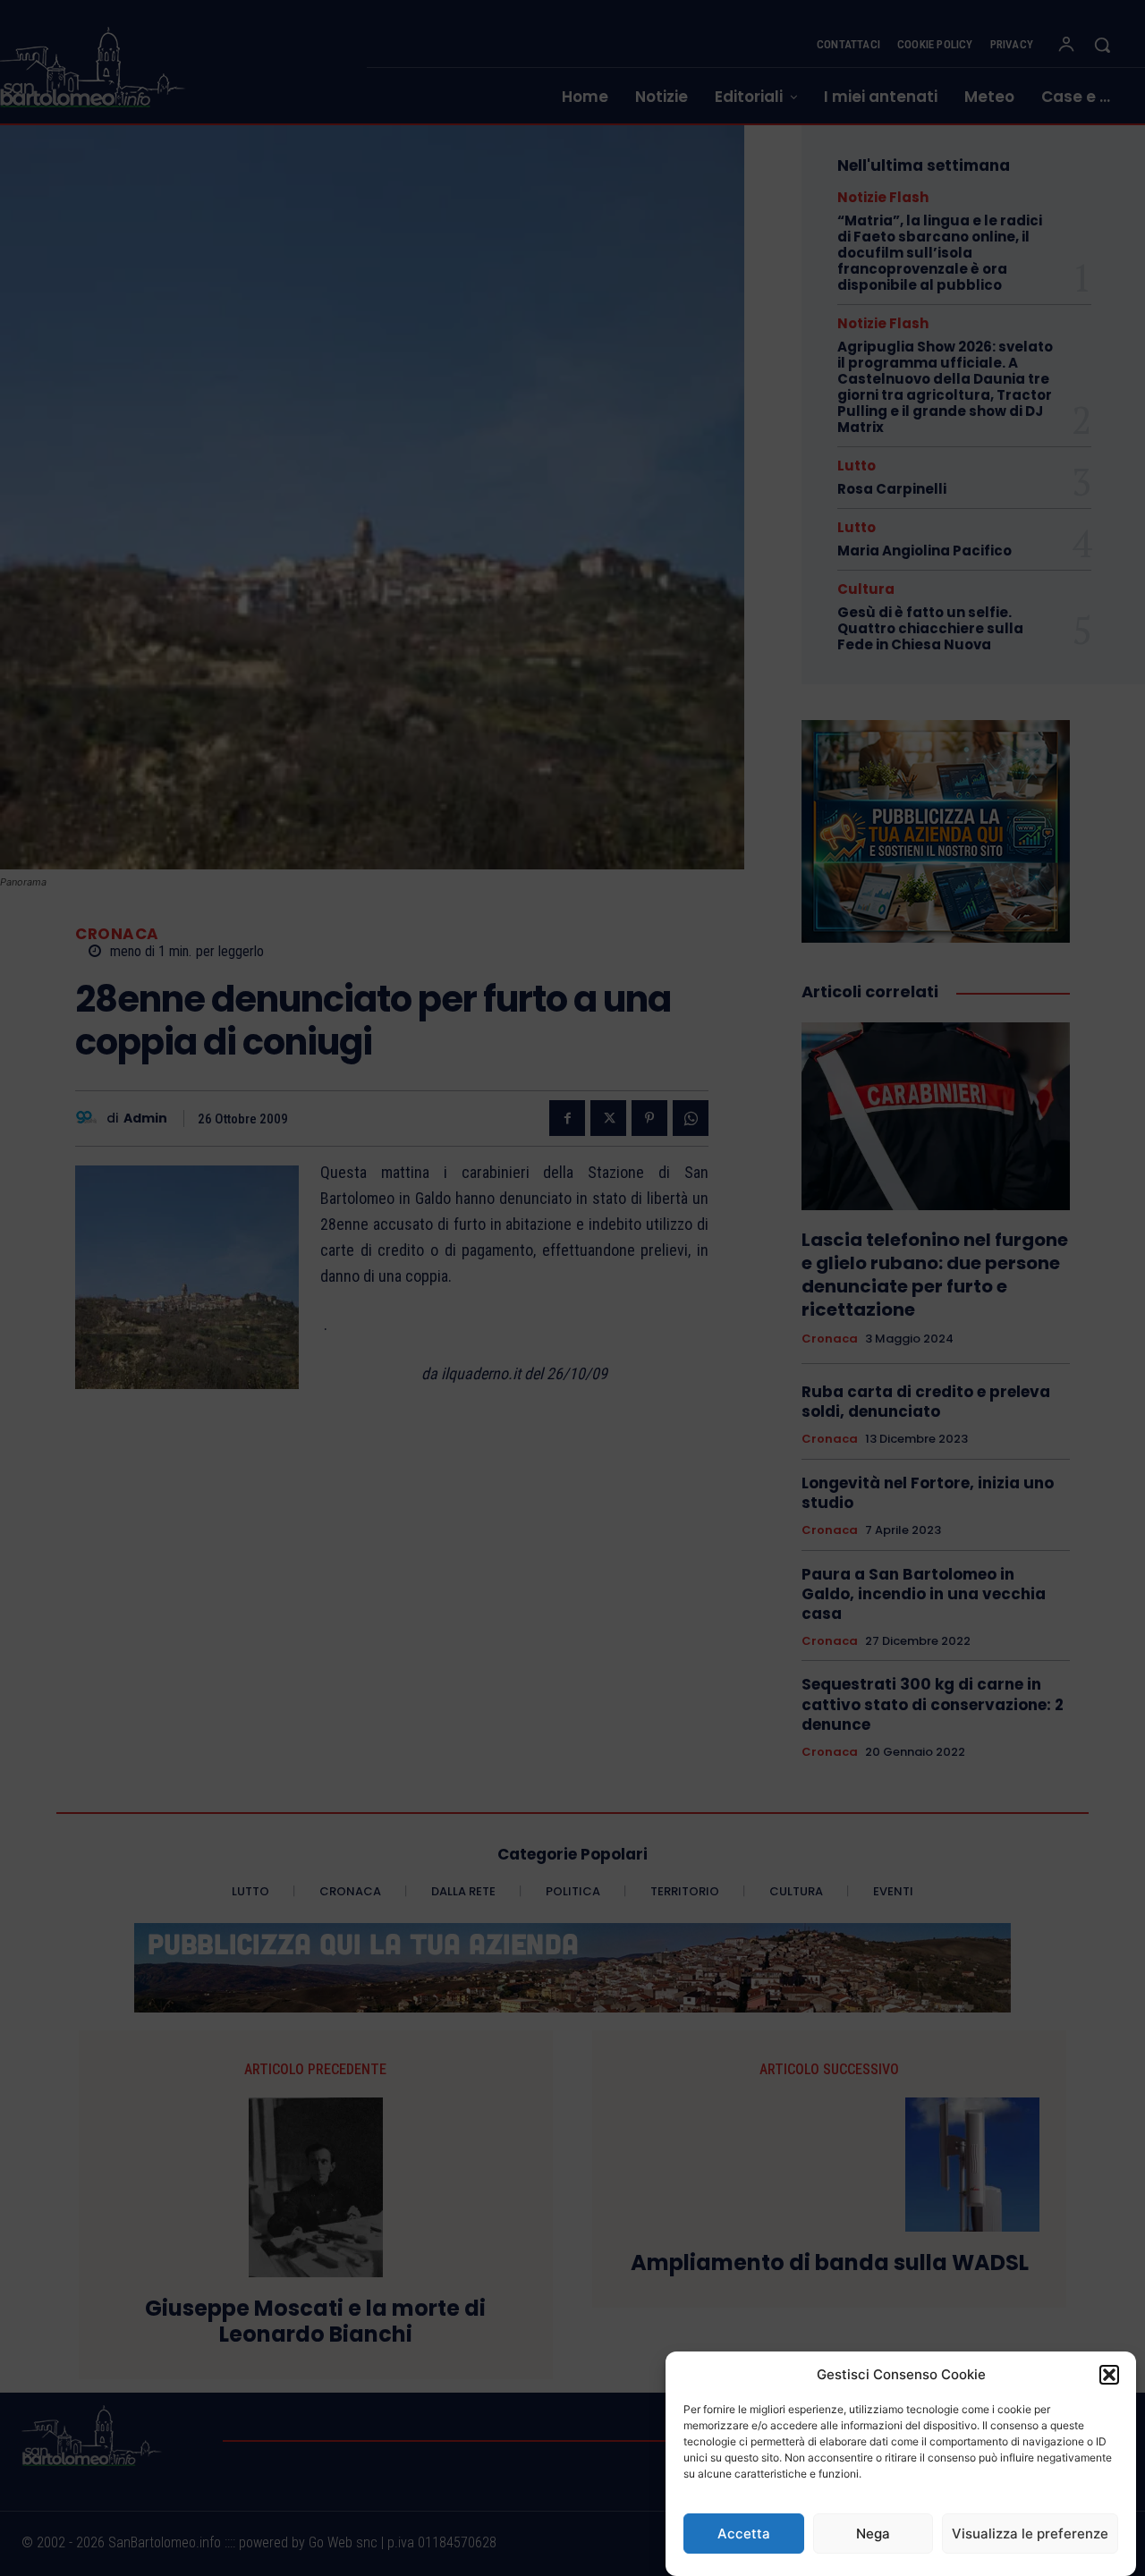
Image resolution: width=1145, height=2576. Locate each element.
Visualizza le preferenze (1030, 2534)
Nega (873, 2534)
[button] (1109, 2375)
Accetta (744, 2534)
